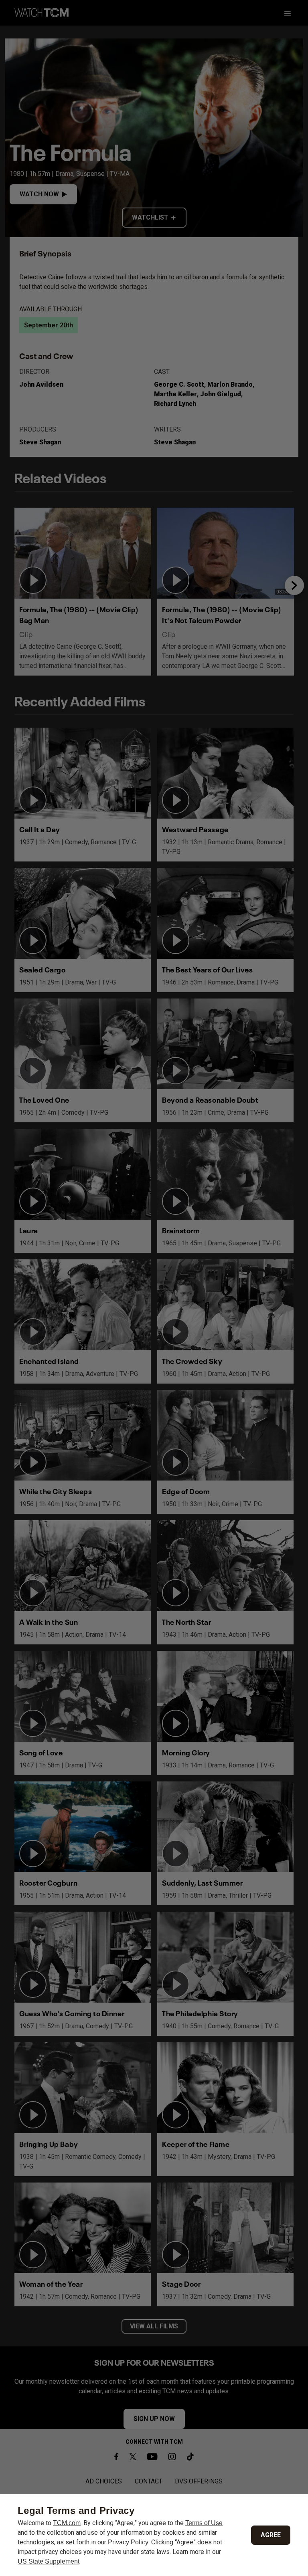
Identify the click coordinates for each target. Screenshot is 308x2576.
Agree (271, 2535)
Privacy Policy (128, 2542)
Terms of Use (204, 2523)
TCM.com (67, 2523)
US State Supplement (49, 2561)
